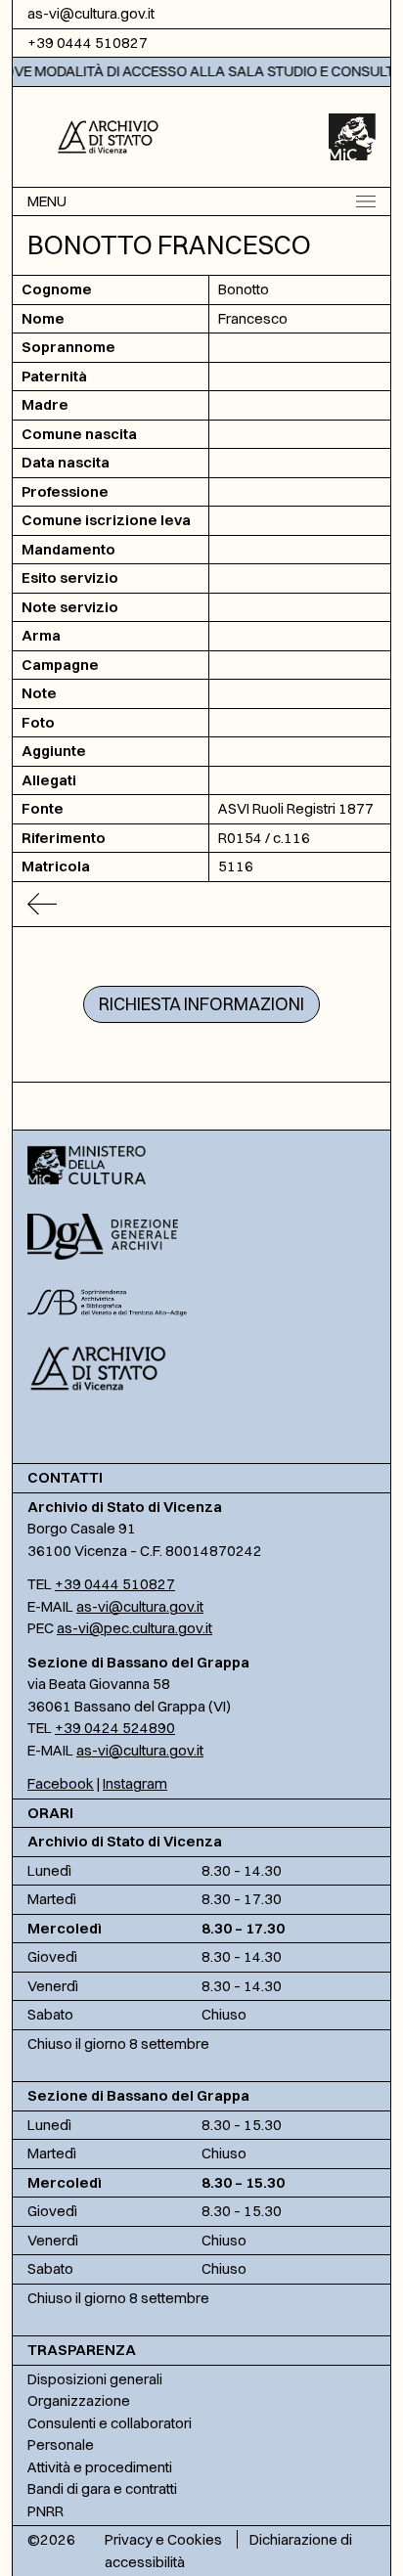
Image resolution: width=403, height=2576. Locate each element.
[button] (108, 135)
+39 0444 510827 (88, 43)
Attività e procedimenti (100, 2467)
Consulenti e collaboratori (110, 2423)
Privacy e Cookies (163, 2539)
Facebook (61, 1783)
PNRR (45, 2511)
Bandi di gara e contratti (102, 2488)
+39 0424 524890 (115, 1728)
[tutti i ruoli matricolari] (201, 904)
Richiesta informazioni (201, 1004)
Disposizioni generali (95, 2379)
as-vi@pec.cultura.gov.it (134, 1628)
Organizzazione (79, 2400)
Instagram (135, 1783)
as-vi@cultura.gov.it (91, 13)
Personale (61, 2444)
